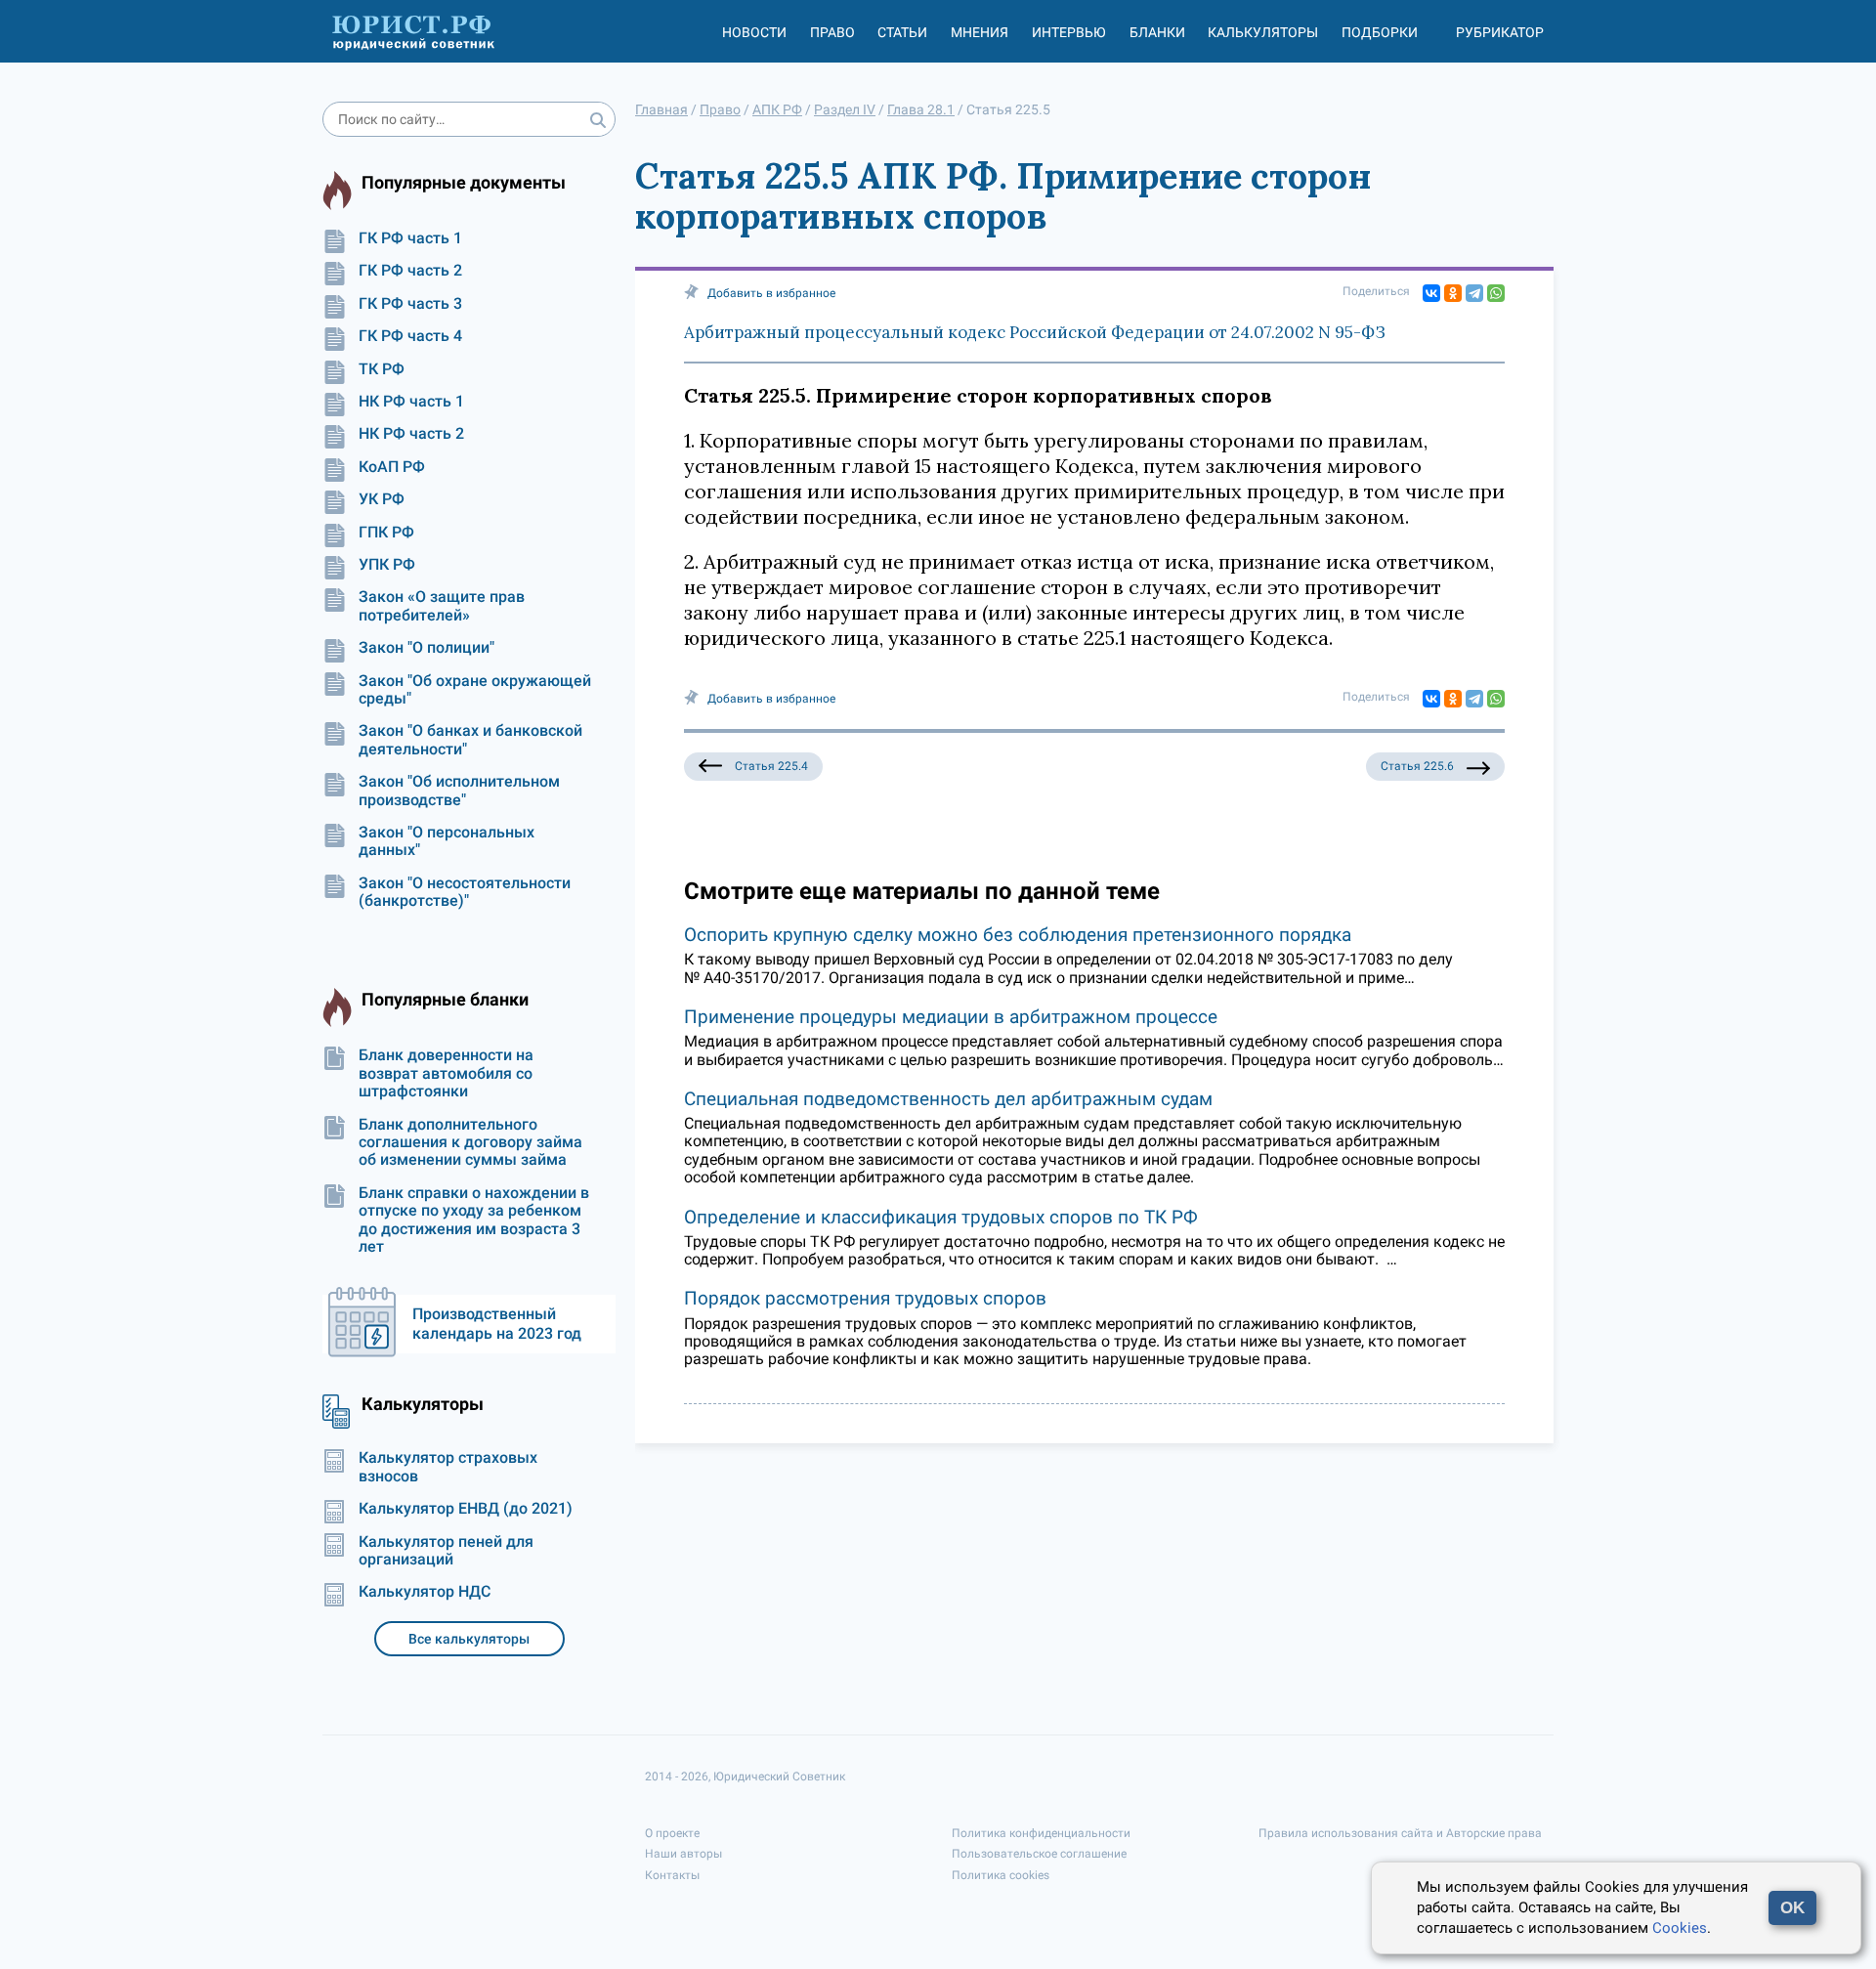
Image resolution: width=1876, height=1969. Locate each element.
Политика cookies (1001, 1875)
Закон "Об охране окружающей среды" (475, 690)
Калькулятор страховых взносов (448, 1467)
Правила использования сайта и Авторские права (1400, 1833)
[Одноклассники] (1453, 293)
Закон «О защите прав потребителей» (442, 606)
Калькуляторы (1263, 32)
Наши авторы (683, 1854)
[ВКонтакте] (1431, 293)
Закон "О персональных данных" (447, 841)
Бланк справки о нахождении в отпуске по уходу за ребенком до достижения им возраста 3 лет (474, 1220)
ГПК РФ (386, 533)
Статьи (902, 32)
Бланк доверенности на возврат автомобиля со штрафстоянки (446, 1073)
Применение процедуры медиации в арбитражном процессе (951, 1017)
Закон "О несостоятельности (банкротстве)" (465, 892)
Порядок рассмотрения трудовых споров (865, 1298)
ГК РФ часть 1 (410, 238)
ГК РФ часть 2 (410, 271)
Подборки (1380, 32)
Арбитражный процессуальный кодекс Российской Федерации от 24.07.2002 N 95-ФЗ (1035, 332)
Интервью (1069, 32)
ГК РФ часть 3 (410, 304)
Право (832, 32)
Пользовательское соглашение (1039, 1854)
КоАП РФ (392, 467)
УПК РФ (387, 565)
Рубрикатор (1500, 32)
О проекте (672, 1833)
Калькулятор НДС (425, 1592)
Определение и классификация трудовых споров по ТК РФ (941, 1217)
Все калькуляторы (469, 1639)
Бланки (1157, 32)
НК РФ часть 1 (411, 402)
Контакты (672, 1875)
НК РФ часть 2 (411, 434)
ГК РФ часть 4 (410, 336)
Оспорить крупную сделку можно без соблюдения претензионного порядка (1018, 935)
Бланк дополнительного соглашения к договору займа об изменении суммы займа (470, 1143)
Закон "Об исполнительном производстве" (459, 791)
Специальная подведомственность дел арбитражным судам (948, 1099)
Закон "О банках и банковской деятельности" (470, 740)
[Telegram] (1474, 293)
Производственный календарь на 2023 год (497, 1324)
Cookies (1680, 1928)
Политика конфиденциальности (1041, 1833)
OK (1792, 1908)
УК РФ (382, 499)
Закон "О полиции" (426, 648)
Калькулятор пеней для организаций (446, 1551)
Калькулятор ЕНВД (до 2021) (466, 1509)
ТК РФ (382, 369)
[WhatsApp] (1496, 293)
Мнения (980, 32)
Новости (754, 32)
